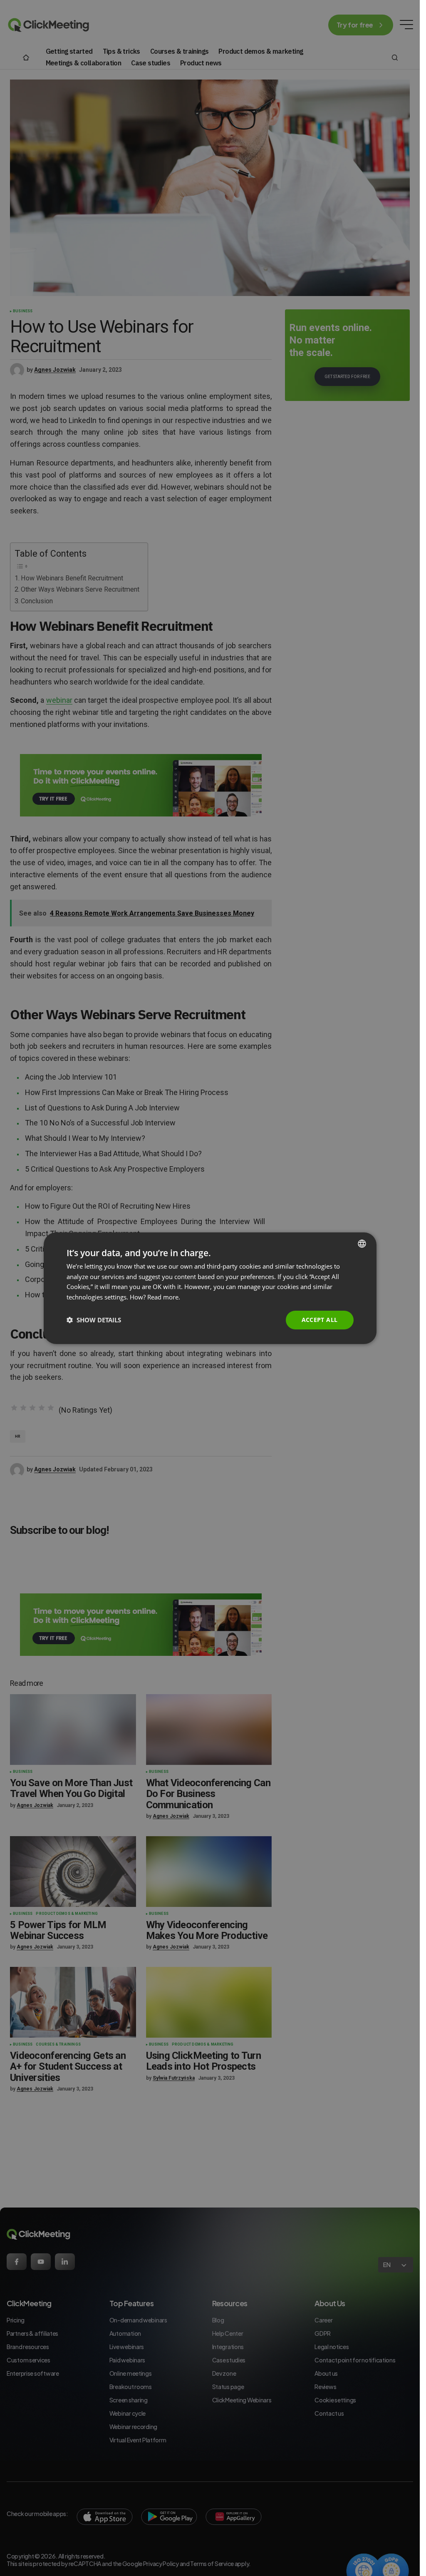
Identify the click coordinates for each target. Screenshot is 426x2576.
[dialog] (210, 1288)
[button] (94, 1320)
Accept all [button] (320, 1320)
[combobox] (362, 1243)
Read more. (164, 1297)
